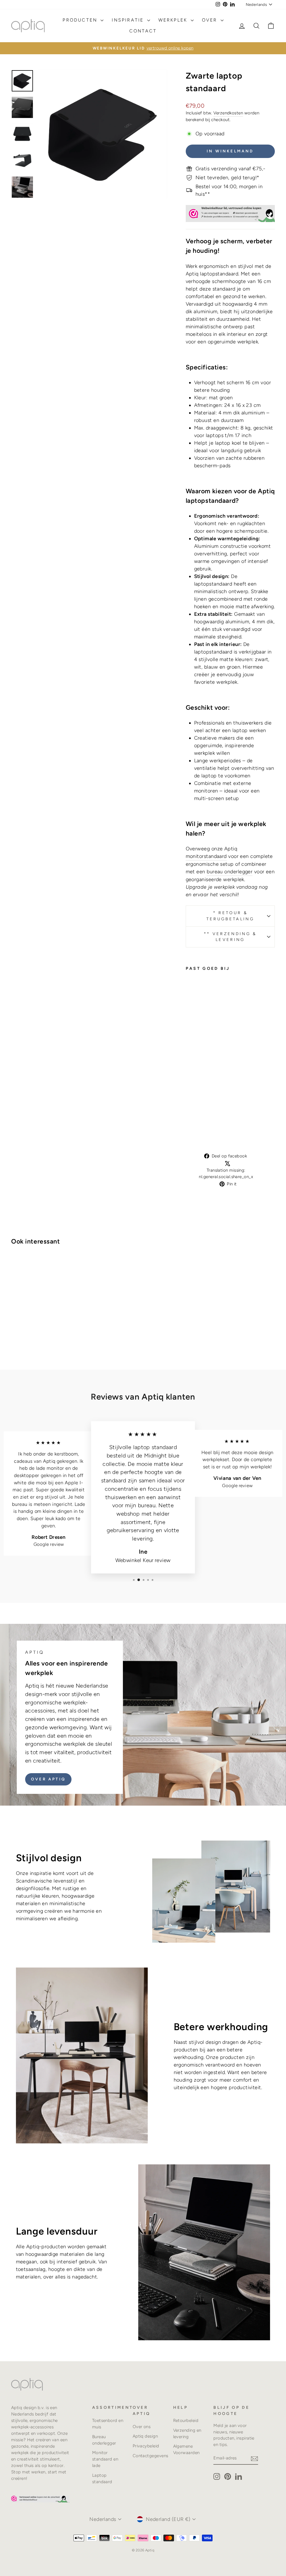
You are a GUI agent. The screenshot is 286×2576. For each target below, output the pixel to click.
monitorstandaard (206, 856)
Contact (143, 31)
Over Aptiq (48, 1779)
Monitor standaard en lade (105, 2459)
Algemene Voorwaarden (186, 2449)
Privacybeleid (146, 2446)
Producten (81, 20)
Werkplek (174, 20)
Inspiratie (129, 20)
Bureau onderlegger (104, 2440)
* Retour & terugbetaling (230, 916)
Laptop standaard (102, 2478)
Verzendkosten (228, 113)
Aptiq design (145, 2436)
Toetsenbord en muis (108, 2424)
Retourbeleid (186, 2420)
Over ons (142, 2427)
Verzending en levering (187, 2433)
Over (211, 20)
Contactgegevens (151, 2456)
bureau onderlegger (230, 872)
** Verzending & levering (230, 937)
